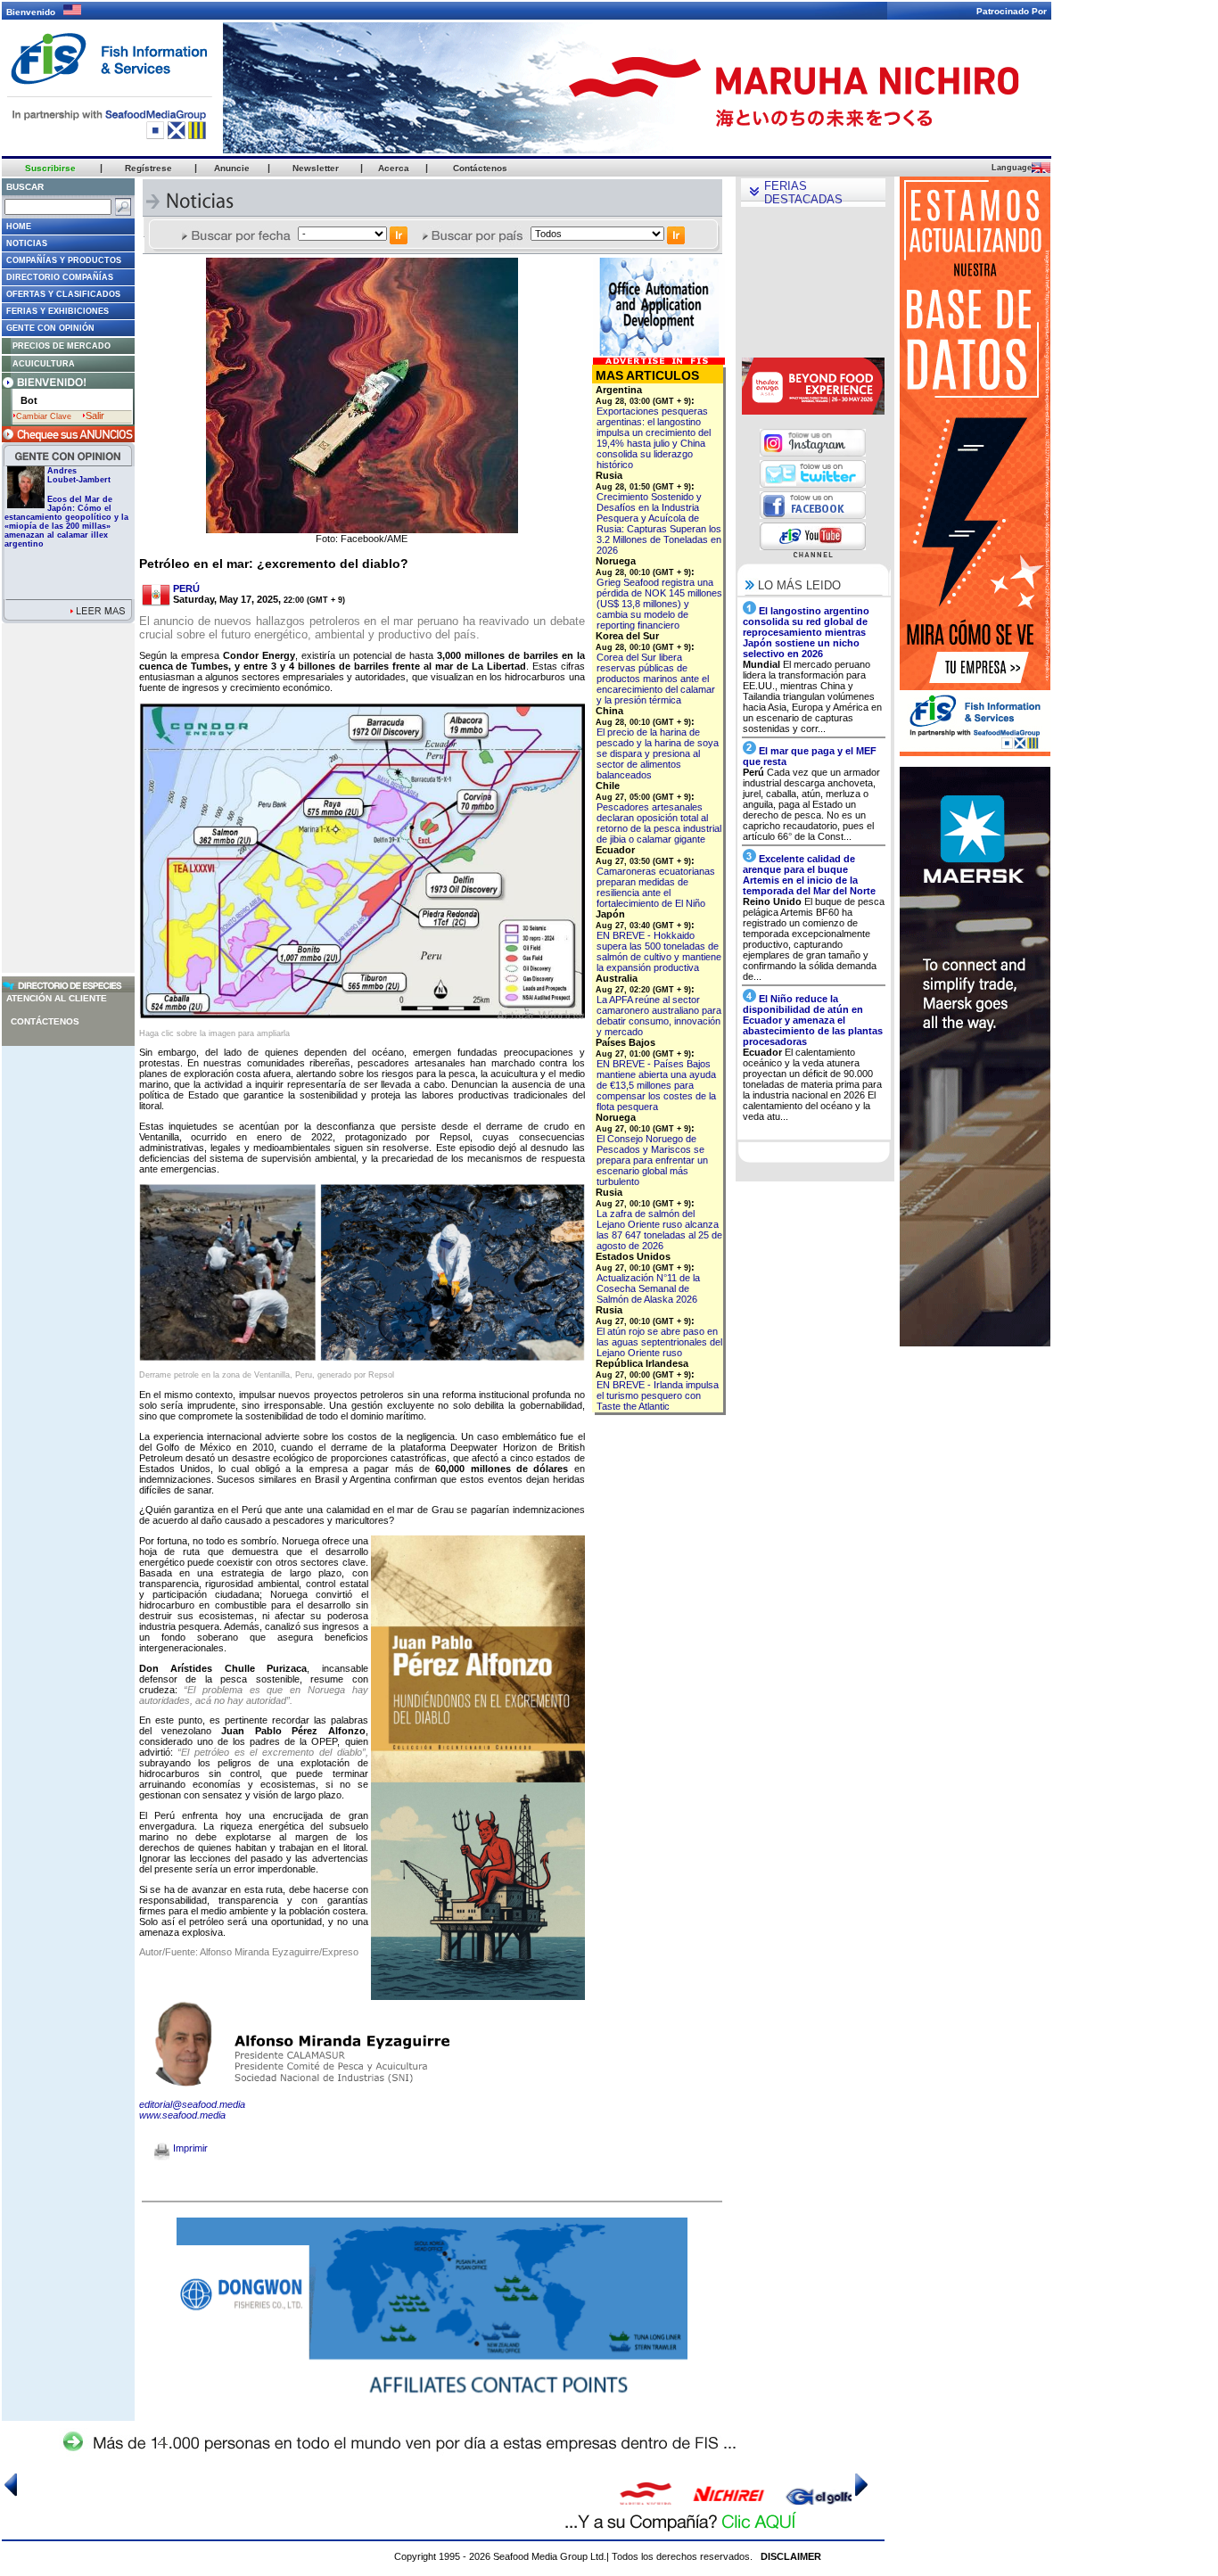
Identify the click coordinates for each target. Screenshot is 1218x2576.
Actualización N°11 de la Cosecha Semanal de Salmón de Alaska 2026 (648, 1288)
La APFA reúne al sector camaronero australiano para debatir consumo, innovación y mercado (659, 1016)
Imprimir (189, 2148)
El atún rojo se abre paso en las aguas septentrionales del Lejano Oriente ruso (659, 1342)
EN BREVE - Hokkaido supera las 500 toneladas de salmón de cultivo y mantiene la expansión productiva (659, 951)
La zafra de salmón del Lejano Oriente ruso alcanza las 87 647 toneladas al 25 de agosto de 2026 (659, 1230)
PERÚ (186, 588)
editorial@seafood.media (192, 2104)
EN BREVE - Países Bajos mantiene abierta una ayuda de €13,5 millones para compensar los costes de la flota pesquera (656, 1085)
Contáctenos (45, 1021)
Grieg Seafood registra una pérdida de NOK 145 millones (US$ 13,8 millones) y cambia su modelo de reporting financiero (659, 604)
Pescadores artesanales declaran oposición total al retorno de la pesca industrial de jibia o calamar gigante (659, 823)
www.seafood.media (182, 2115)
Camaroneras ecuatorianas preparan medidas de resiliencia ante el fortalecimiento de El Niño (656, 887)
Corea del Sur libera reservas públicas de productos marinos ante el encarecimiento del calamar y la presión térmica (656, 679)
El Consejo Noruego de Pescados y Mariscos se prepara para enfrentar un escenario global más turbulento (652, 1160)
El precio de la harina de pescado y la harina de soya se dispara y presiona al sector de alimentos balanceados (658, 753)
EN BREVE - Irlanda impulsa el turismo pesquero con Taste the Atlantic (658, 1395)
